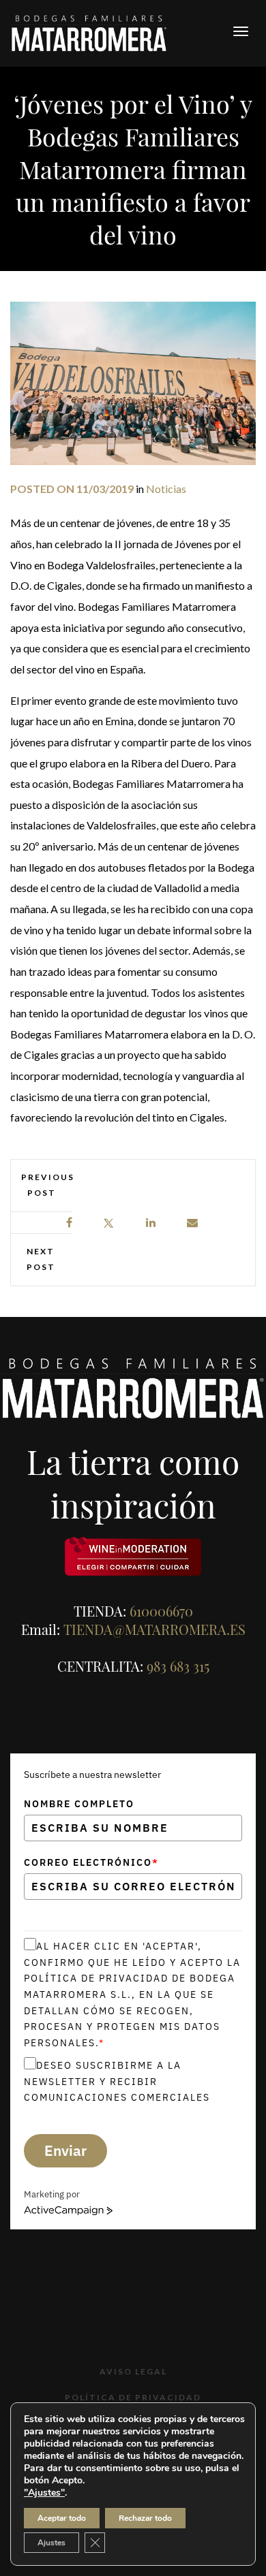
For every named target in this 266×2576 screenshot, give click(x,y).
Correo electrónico (91, 1862)
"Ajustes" (44, 2493)
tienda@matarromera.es (154, 1629)
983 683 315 (178, 1666)
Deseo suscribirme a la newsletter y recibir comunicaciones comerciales (117, 2081)
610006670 (161, 1611)
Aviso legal (133, 2371)
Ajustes (51, 2543)
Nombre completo (79, 1804)
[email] (193, 1223)
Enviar (65, 2150)
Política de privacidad (133, 2397)
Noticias (166, 489)
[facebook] (70, 1223)
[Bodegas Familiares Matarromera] (89, 32)
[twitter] (108, 1223)
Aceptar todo (62, 2518)
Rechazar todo (145, 2518)
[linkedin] (151, 1223)
